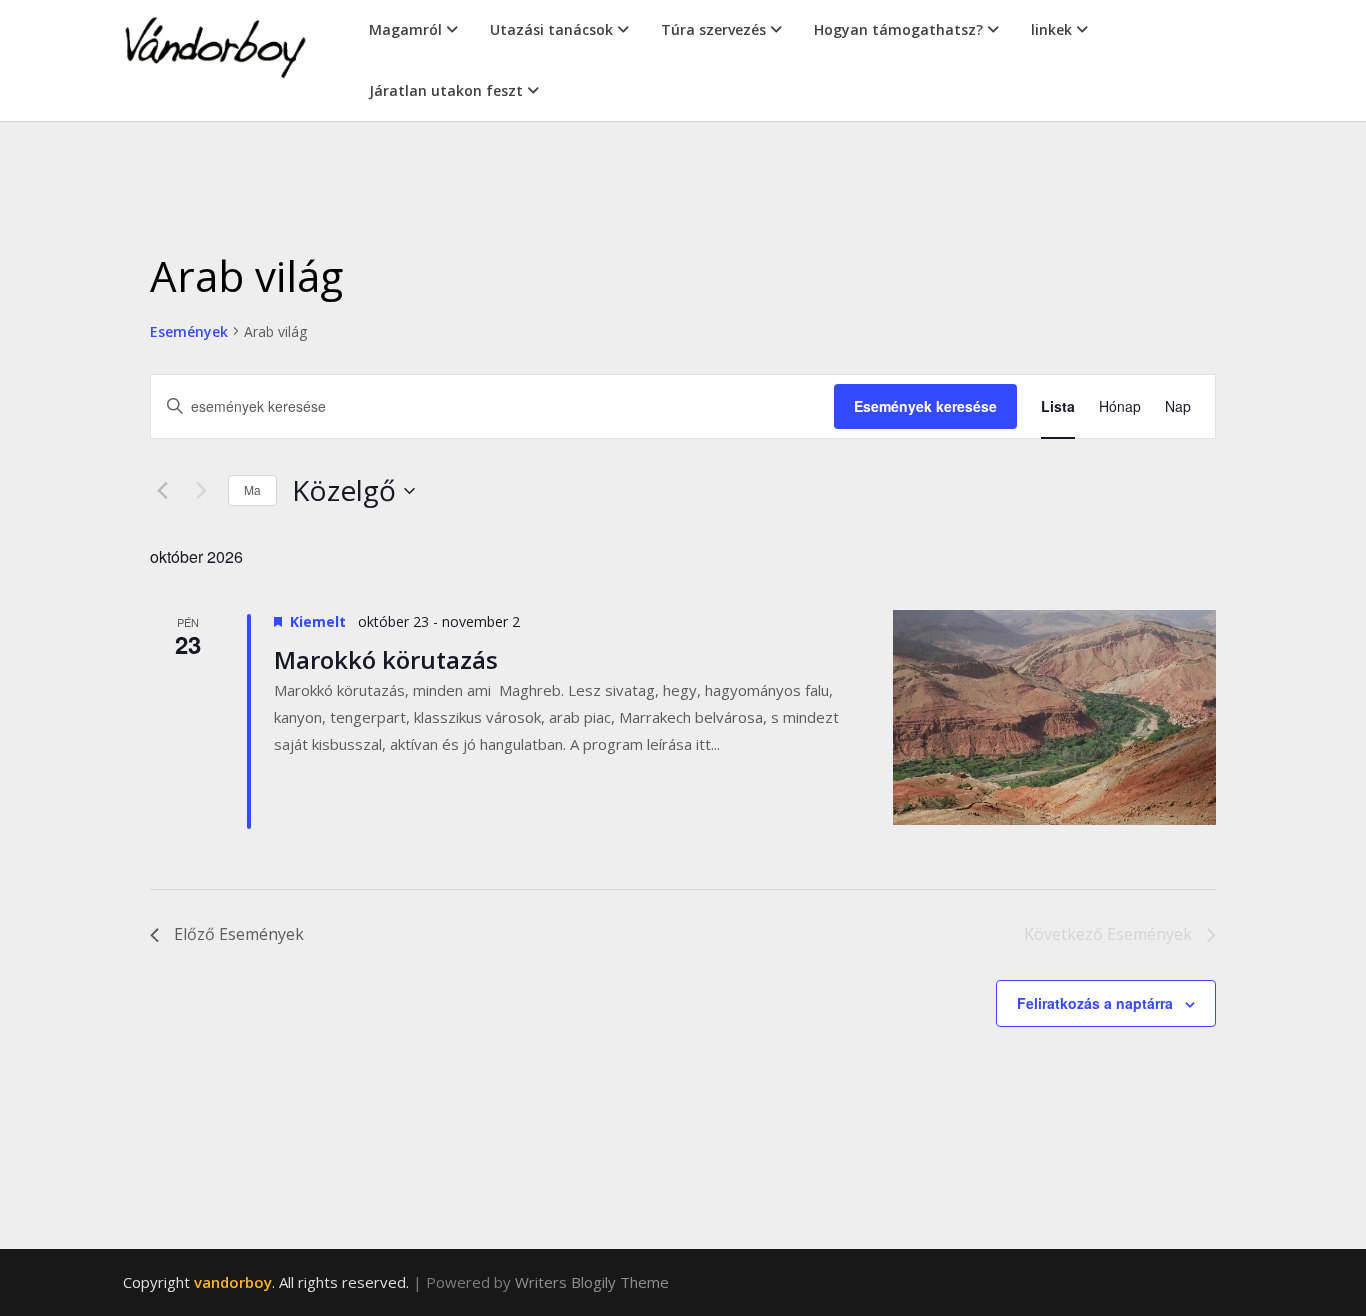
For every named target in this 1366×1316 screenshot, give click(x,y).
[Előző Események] (162, 491)
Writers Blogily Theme (592, 1282)
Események (189, 331)
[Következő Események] (201, 491)
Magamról (405, 29)
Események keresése (925, 406)
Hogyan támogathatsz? (898, 29)
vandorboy (233, 1282)
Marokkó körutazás (386, 659)
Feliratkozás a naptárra (1095, 1003)
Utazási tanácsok (551, 29)
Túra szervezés (713, 29)
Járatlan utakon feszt (446, 90)
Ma (252, 489)
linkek (1051, 29)
